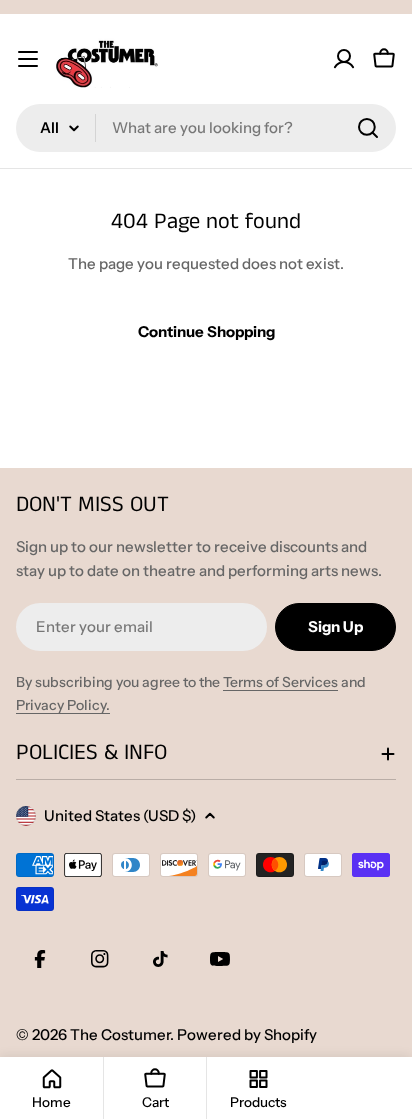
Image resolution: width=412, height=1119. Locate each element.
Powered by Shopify (247, 1034)
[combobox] (206, 128)
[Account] (344, 59)
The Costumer (120, 1034)
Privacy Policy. (63, 705)
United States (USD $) (120, 815)
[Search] (368, 128)
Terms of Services (280, 682)
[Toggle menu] (28, 59)
